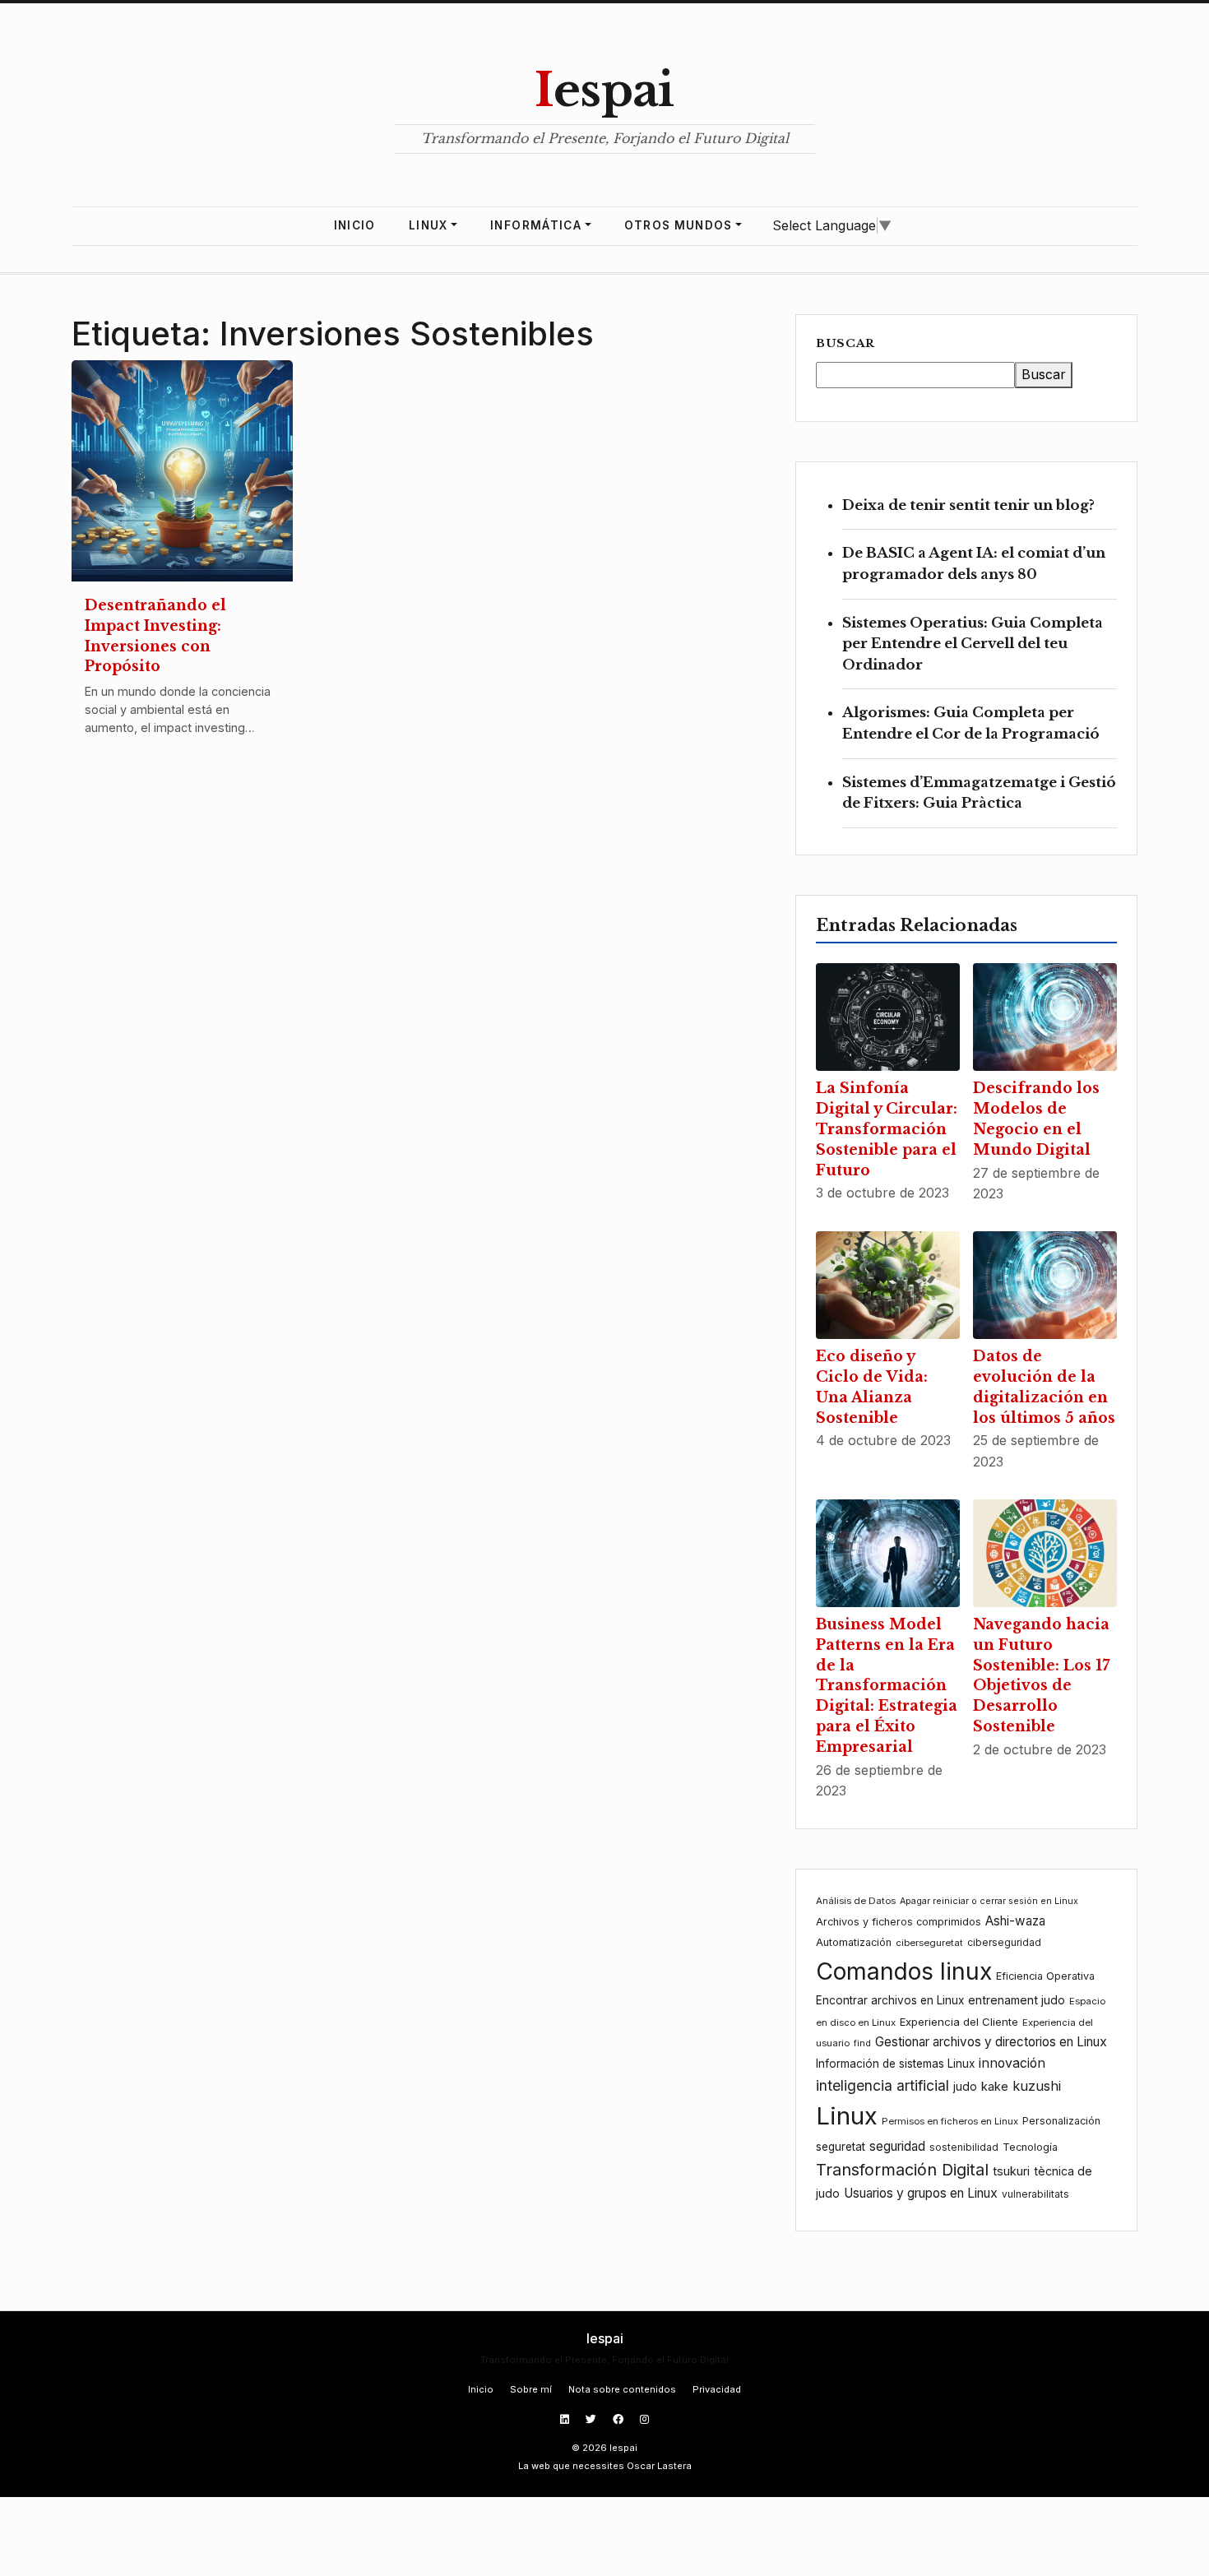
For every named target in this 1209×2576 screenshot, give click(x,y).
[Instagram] (644, 2419)
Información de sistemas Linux (895, 2064)
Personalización (1061, 2121)
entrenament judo (1017, 2000)
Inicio (355, 225)
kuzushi (1037, 2086)
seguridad (897, 2146)
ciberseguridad (1004, 1942)
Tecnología (1030, 2147)
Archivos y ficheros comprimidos (899, 1922)
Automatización (854, 1942)
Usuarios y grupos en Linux (921, 2193)
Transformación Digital (902, 2170)
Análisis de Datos (856, 1901)
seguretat (841, 2147)
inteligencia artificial (882, 2085)
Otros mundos (679, 225)
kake (995, 2086)
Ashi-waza (1015, 1921)
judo (965, 2086)
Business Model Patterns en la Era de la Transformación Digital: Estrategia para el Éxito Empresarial (887, 1686)
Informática (536, 225)
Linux (428, 225)
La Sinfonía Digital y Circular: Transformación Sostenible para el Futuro (887, 1129)
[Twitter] (593, 2419)
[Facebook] (620, 2419)
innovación (1012, 2063)
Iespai (604, 90)
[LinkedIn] (566, 2419)
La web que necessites (571, 2466)
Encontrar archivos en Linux (890, 2000)
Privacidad (717, 2389)
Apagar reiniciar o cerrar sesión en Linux (989, 1901)
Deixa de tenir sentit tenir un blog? (968, 505)
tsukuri (1011, 2171)
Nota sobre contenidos (622, 2389)
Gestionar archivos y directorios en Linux (991, 2042)
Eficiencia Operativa (1045, 1976)
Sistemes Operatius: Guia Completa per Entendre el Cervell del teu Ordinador (973, 644)
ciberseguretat (929, 1943)
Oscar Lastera (659, 2466)
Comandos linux (904, 1971)
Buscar (845, 343)
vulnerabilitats (1035, 2194)
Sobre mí (531, 2389)
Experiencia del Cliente (959, 2022)
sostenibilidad (964, 2147)
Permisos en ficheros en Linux (950, 2121)
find (862, 2043)
